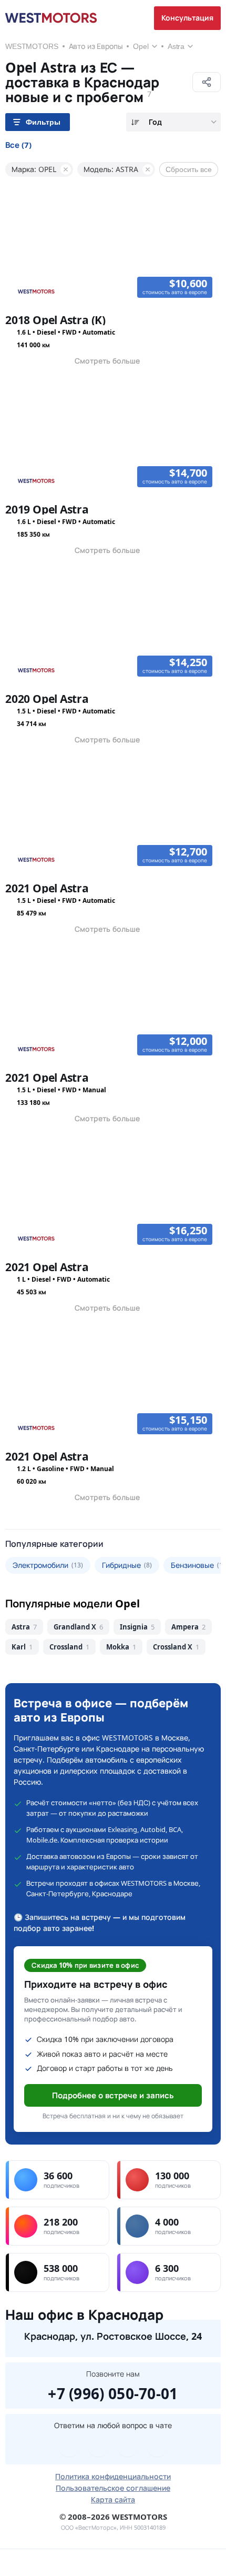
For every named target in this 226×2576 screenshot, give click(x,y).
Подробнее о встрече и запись (113, 2095)
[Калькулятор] (85, 2563)
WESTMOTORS (32, 46)
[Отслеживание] (141, 2563)
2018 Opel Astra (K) (55, 320)
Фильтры (43, 122)
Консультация (187, 18)
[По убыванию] (135, 122)
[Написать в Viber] (98, 2447)
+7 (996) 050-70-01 (113, 2392)
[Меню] (28, 2563)
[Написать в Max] (157, 2447)
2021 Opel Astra (47, 888)
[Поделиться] (207, 82)
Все (18, 145)
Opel (141, 46)
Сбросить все (189, 169)
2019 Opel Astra (47, 509)
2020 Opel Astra (47, 699)
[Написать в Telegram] (69, 2447)
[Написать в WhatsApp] (128, 2447)
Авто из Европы (96, 46)
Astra (176, 46)
